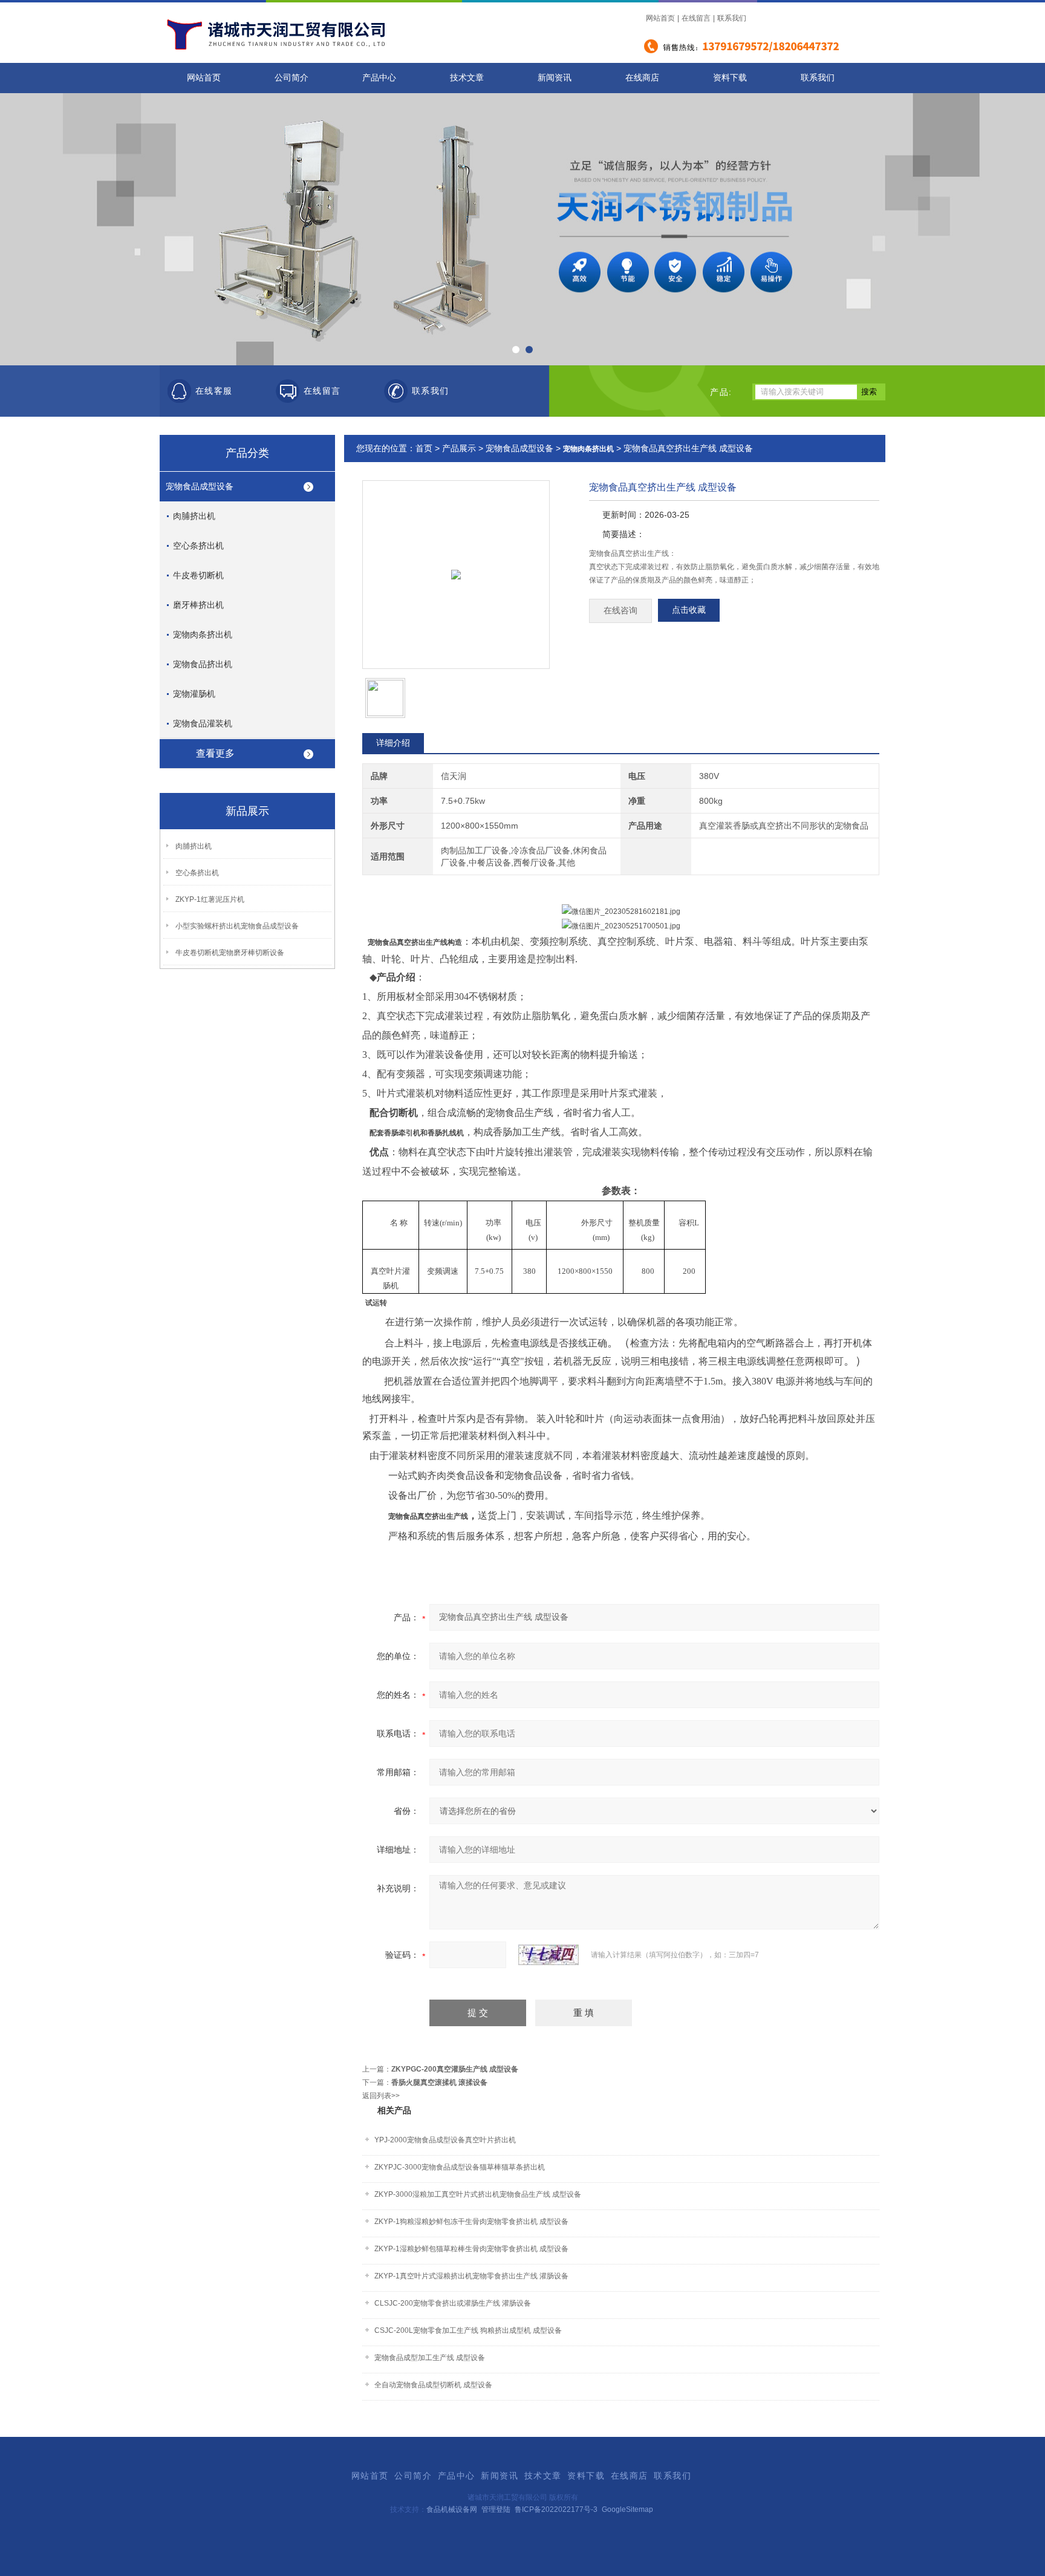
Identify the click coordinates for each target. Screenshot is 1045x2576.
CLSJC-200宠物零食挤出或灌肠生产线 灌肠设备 (453, 2303)
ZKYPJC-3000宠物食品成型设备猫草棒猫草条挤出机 (460, 2167)
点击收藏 (689, 610)
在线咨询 (620, 611)
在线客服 (214, 391)
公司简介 (291, 78)
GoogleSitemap (627, 2509)
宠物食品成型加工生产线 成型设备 (430, 2358)
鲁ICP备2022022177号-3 (556, 2509)
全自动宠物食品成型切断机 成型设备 (433, 2385)
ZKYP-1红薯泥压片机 (210, 899)
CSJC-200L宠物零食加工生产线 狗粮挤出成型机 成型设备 (468, 2330)
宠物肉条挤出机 (203, 634)
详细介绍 (393, 743)
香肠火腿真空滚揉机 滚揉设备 (439, 2082)
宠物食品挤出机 (203, 664)
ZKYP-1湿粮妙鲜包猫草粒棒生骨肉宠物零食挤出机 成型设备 (471, 2249)
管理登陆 (496, 2509)
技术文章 (467, 78)
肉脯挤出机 (194, 516)
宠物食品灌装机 (203, 723)
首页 (424, 448)
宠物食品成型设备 (200, 486)
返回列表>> (381, 2096)
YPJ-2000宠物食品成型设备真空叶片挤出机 (445, 2140)
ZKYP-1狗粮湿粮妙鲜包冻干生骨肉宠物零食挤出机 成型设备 (471, 2222)
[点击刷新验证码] (549, 1955)
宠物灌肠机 (194, 694)
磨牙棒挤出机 (198, 605)
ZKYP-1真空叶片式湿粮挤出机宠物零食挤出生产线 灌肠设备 (471, 2276)
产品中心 (379, 78)
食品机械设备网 (452, 2509)
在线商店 (642, 78)
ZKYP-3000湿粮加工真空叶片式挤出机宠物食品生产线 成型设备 (478, 2194)
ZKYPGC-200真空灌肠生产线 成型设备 (455, 2069)
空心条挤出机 (198, 546)
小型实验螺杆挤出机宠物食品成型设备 (237, 926)
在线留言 (696, 18)
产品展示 (459, 448)
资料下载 (730, 78)
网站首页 (660, 18)
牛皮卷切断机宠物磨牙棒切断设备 (230, 953)
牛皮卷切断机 (198, 575)
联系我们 (732, 18)
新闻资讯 (555, 78)
